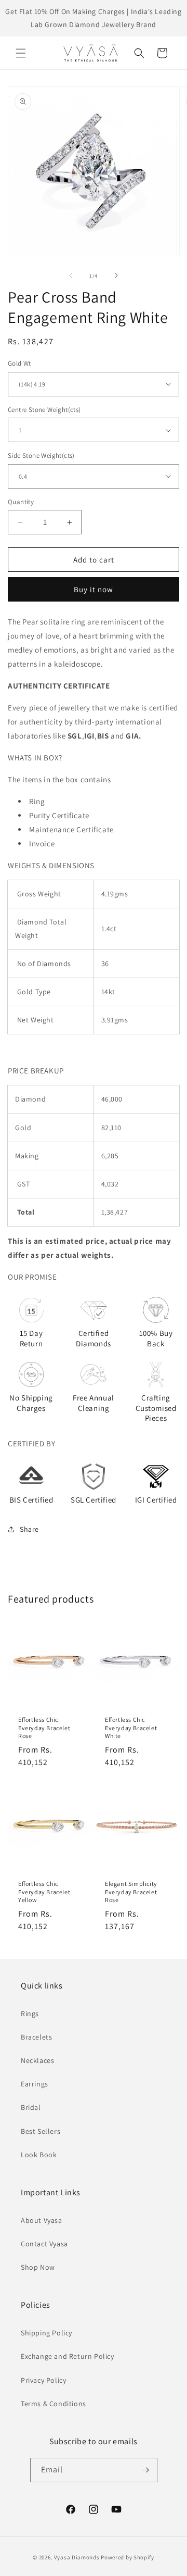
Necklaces (37, 2060)
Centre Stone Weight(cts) (44, 410)
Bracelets (36, 2037)
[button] (21, 53)
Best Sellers (41, 2131)
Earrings (35, 2084)
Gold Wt (19, 363)
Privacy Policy (43, 2380)
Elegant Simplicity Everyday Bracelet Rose (131, 1892)
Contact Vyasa (44, 2244)
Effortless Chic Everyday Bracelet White (131, 1728)
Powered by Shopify (128, 2557)
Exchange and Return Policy (68, 2356)
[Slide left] (71, 276)
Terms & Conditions (54, 2404)
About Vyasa (42, 2220)
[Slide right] (116, 276)
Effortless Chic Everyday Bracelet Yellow (44, 1892)
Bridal (31, 2107)
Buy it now (94, 589)
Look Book (39, 2155)
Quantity (21, 502)
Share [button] (29, 1529)
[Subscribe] (145, 2470)
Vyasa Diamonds (77, 2557)
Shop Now (38, 2267)
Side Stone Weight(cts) (41, 455)
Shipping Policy (46, 2333)
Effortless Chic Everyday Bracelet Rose (44, 1728)
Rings (30, 2014)
